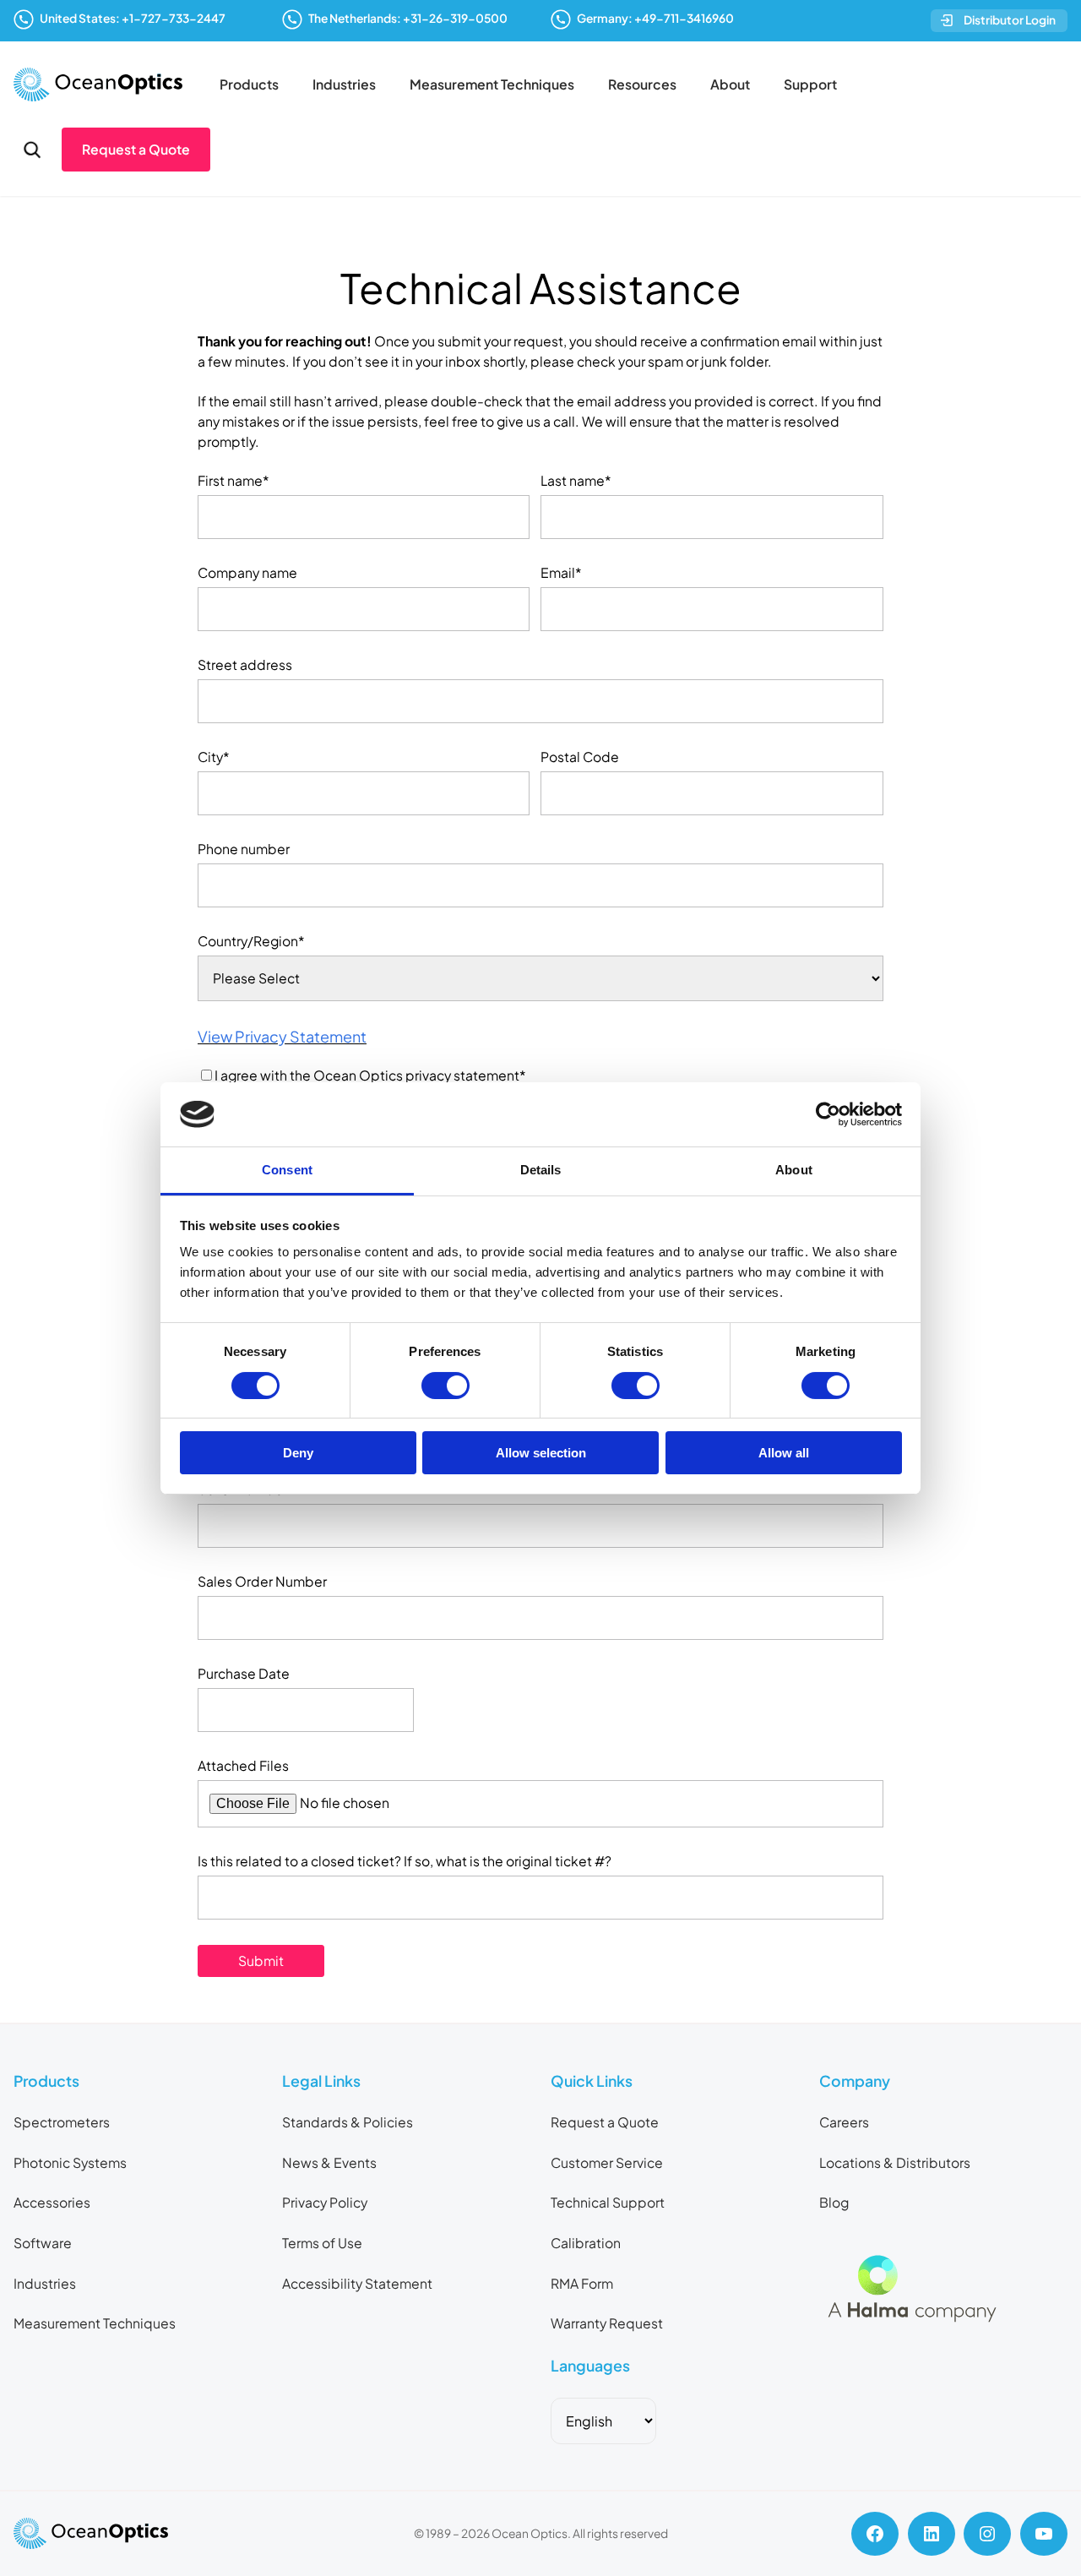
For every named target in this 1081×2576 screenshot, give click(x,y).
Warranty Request (607, 2323)
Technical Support (608, 2203)
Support (810, 84)
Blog (834, 2203)
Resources (642, 84)
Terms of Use (322, 2243)
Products (249, 84)
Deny (298, 1453)
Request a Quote (136, 150)
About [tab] (794, 1170)
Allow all (784, 1453)
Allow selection (541, 1453)
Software (43, 2243)
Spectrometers (62, 2122)
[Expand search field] (32, 150)
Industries (344, 84)
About (730, 84)
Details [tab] (541, 1170)
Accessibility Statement (357, 2284)
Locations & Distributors (895, 2163)
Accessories (52, 2203)
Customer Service (607, 2163)
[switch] (445, 1386)
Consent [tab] (287, 1170)
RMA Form (582, 2284)
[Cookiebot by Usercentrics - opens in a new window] (828, 1114)
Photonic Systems (70, 2163)
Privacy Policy (325, 2203)
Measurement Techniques (492, 84)
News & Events (329, 2163)
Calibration (586, 2243)
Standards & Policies (348, 2122)
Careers (844, 2122)
